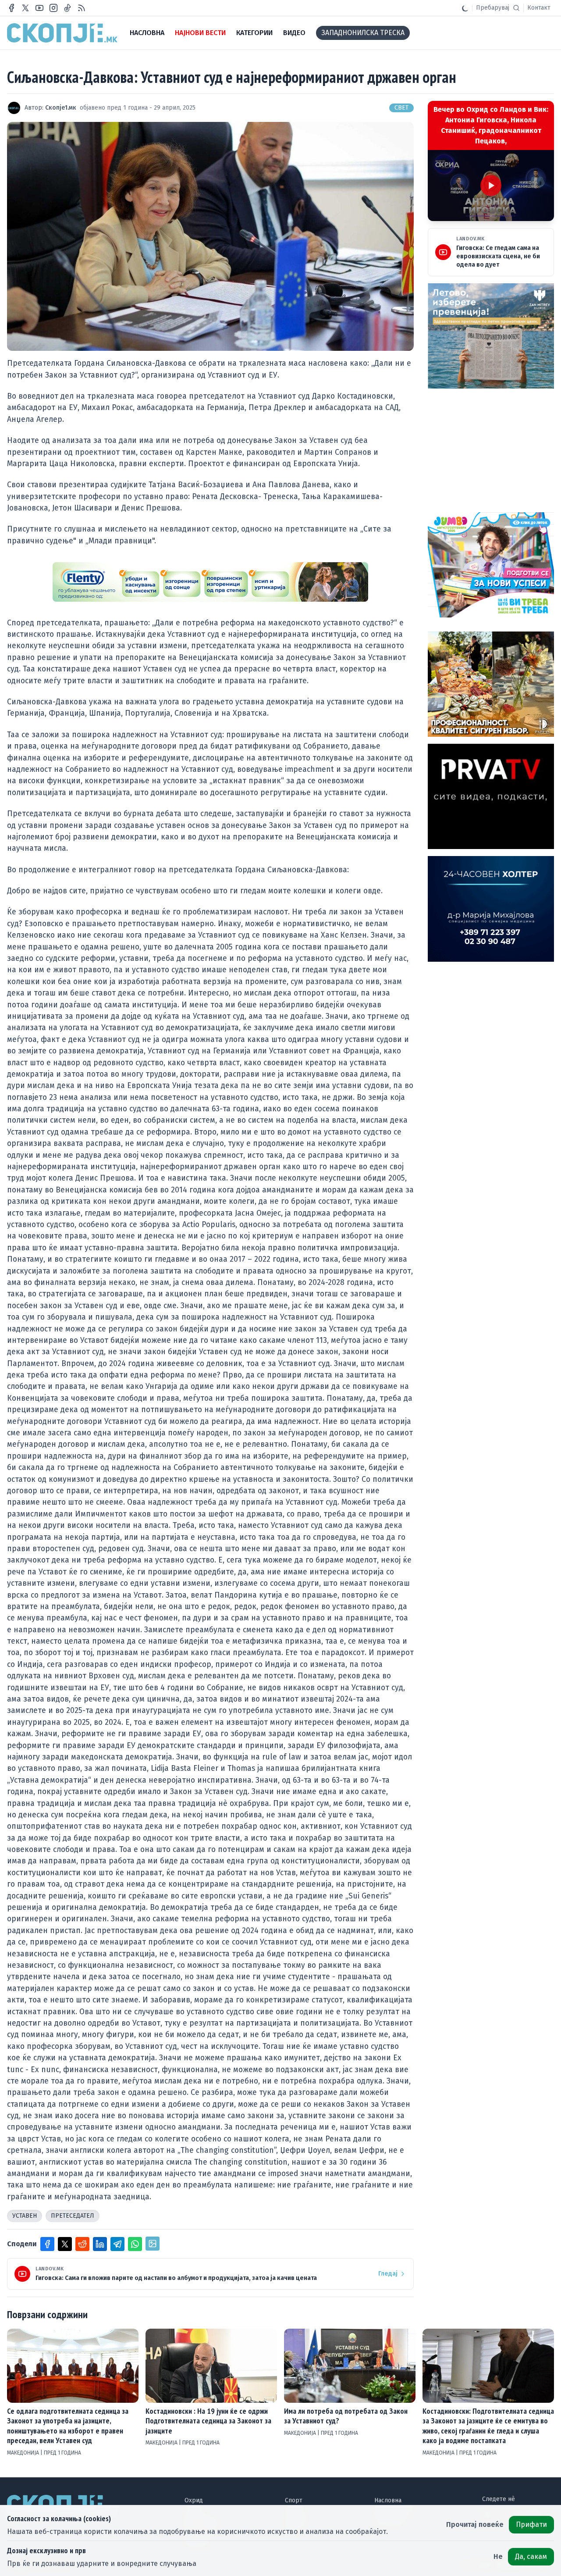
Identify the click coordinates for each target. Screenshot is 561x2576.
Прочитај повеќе (475, 2524)
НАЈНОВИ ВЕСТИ (200, 33)
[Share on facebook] (47, 2244)
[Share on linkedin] (100, 2244)
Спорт (294, 2500)
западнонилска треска (363, 33)
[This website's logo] (62, 33)
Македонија (24, 2453)
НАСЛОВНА (147, 33)
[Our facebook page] (11, 8)
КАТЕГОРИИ (254, 33)
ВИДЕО (294, 33)
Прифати (531, 2524)
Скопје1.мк (61, 108)
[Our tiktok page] (67, 8)
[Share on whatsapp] (135, 2244)
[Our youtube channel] (39, 8)
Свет (401, 108)
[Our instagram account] (53, 8)
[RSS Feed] (82, 8)
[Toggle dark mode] (465, 8)
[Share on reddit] (82, 2244)
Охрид (194, 2500)
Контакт (539, 8)
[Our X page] (25, 8)
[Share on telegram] (117, 2244)
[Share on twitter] (65, 2244)
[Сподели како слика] (153, 2244)
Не (498, 2556)
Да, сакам (531, 2556)
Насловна (388, 2500)
